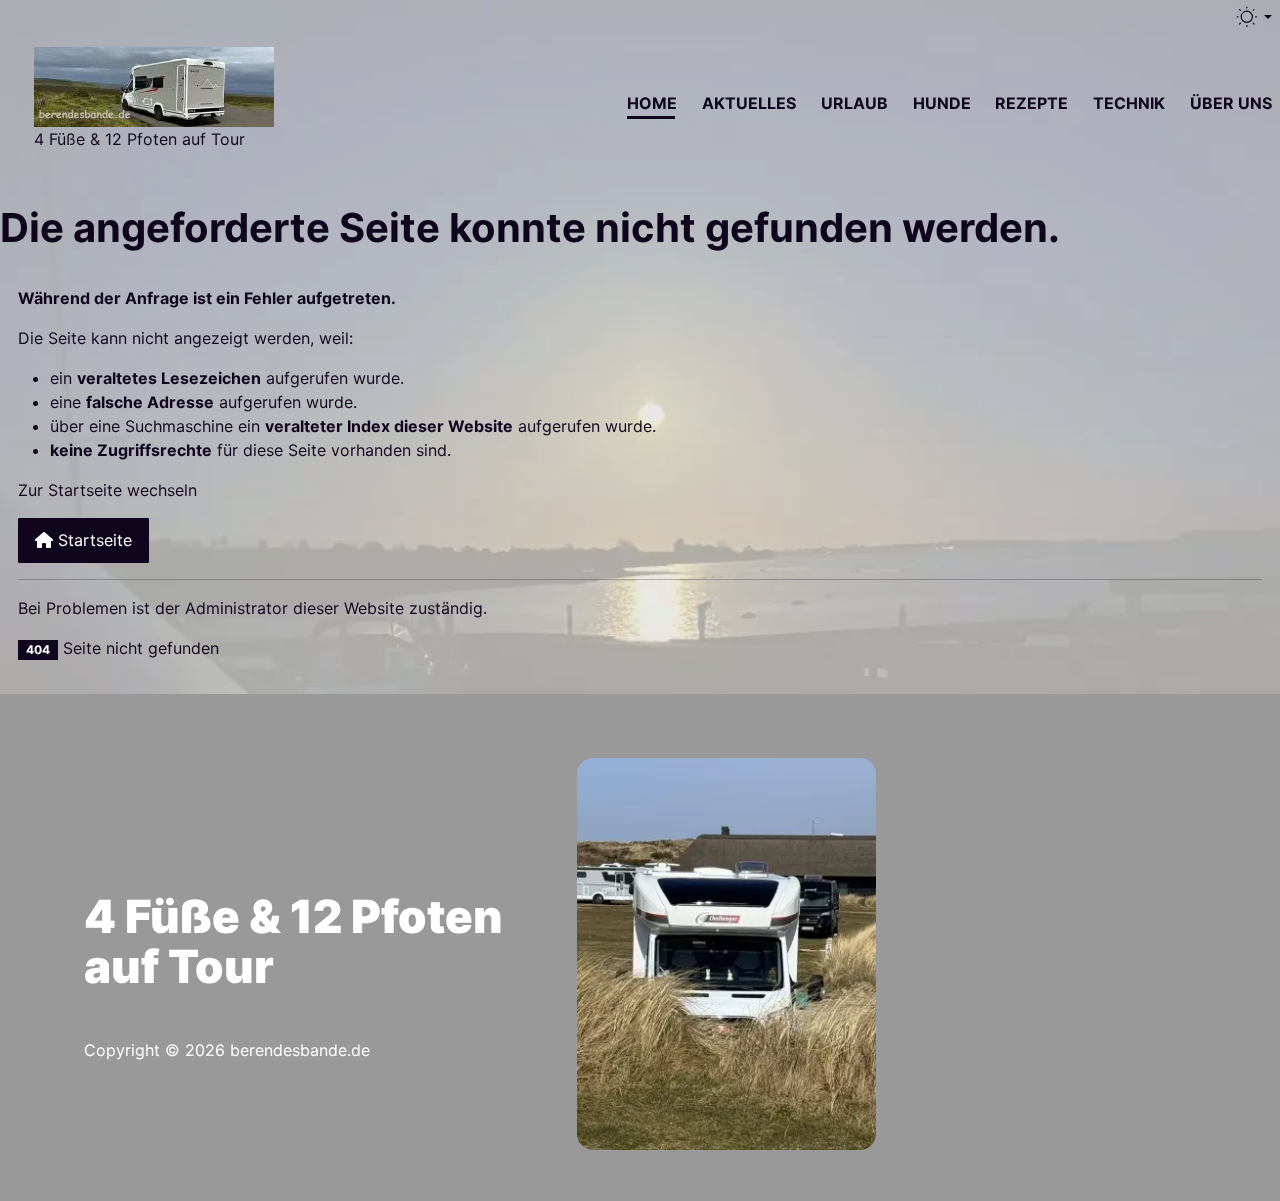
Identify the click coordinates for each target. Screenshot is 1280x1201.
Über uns (1231, 103)
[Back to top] (1232, 766)
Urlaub (854, 103)
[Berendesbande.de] (154, 84)
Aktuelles (749, 103)
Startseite (92, 540)
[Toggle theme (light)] (1253, 17)
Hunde (942, 103)
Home (652, 103)
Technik (1129, 103)
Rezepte (1031, 103)
